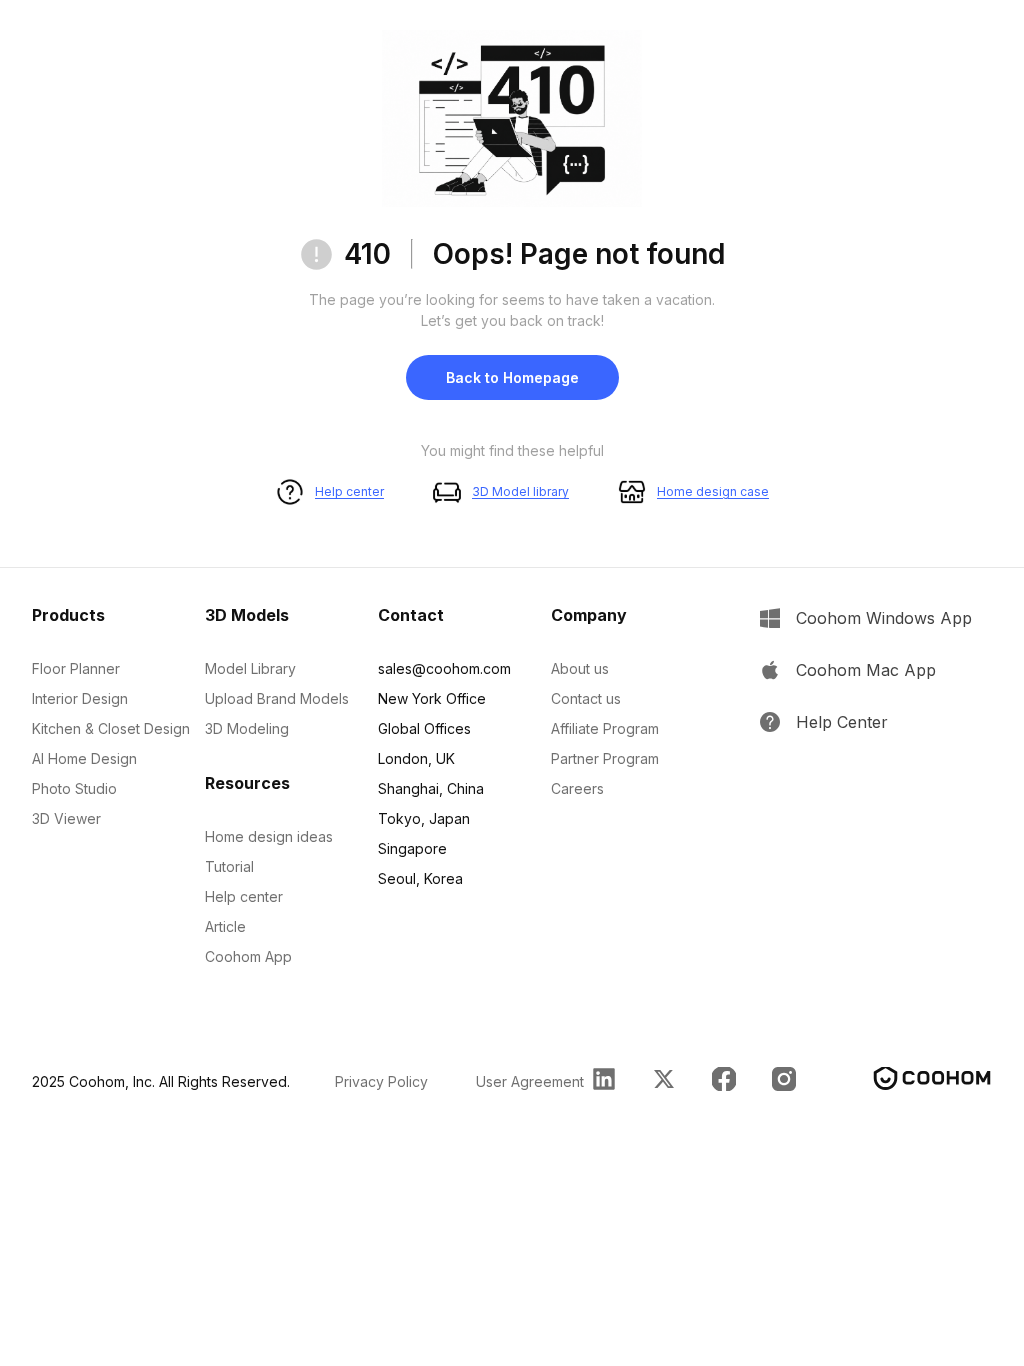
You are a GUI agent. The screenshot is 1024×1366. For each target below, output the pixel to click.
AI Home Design (84, 758)
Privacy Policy (381, 1081)
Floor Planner (76, 668)
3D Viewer (66, 818)
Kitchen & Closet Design (111, 728)
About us (580, 668)
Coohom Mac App (866, 670)
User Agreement (530, 1081)
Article (225, 926)
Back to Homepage (512, 377)
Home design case (713, 491)
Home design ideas (269, 836)
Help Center (842, 722)
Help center (349, 491)
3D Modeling (247, 728)
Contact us (586, 698)
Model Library (250, 668)
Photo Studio (74, 788)
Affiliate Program (605, 728)
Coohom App (248, 956)
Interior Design (80, 698)
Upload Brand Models (277, 698)
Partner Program (605, 758)
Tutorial (229, 866)
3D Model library (520, 491)
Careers (577, 788)
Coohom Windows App (884, 618)
